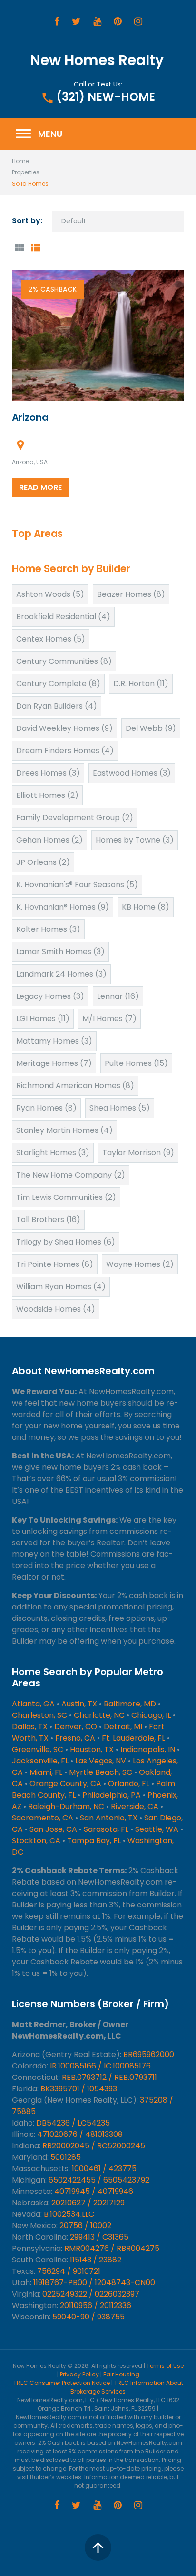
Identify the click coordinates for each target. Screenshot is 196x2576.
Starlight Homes (53, 1153)
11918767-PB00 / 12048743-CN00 (94, 2283)
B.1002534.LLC (69, 2214)
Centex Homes (51, 639)
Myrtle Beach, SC (101, 1772)
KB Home (146, 907)
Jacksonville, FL (40, 1761)
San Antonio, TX (109, 1818)
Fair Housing (121, 2374)
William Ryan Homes (61, 1287)
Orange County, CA (65, 1784)
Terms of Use (165, 2366)
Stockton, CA (36, 1841)
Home (20, 161)
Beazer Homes (131, 594)
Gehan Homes (49, 840)
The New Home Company (71, 1175)
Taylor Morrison (138, 1153)
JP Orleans (43, 862)
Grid (19, 248)
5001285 (66, 2157)
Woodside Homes (56, 1309)
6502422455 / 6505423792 (99, 2180)
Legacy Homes (50, 996)
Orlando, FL (129, 1784)
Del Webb (151, 728)
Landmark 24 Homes (61, 974)
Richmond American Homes (75, 1086)
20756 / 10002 (85, 2226)
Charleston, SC (39, 1715)
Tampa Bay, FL (94, 1841)
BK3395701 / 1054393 (79, 2089)
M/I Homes (109, 1019)
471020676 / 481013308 (80, 2134)
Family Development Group (75, 818)
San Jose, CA (53, 1829)
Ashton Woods (50, 594)
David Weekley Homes (64, 728)
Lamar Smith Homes (60, 952)
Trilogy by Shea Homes (66, 1242)
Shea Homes (120, 1108)
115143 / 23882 (96, 2260)
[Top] (98, 2547)
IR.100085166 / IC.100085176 (100, 2066)
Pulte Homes (136, 1063)
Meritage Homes (54, 1063)
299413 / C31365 (99, 2237)
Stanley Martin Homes (64, 1130)
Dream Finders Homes (65, 751)
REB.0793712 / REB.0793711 (109, 2077)
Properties (26, 172)
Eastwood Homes (132, 773)
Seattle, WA (157, 1829)
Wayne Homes (140, 1264)
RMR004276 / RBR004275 (112, 2248)
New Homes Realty (97, 60)
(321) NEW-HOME (106, 97)
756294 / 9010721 (69, 2271)
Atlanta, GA (33, 1704)
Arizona (30, 417)
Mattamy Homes (54, 1041)
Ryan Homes (46, 1108)
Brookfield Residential (63, 617)
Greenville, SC (38, 1749)
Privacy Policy (79, 2374)
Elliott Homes (47, 795)
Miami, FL (46, 1772)
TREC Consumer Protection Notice (62, 2383)
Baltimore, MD (130, 1704)
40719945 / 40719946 (94, 2191)
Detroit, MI (123, 1727)
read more (40, 487)
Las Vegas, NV (101, 1761)
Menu (38, 134)
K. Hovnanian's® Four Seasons (77, 885)
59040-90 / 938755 (88, 2317)
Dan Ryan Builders (57, 706)
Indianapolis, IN (148, 1749)
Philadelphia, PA (112, 1795)
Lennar (118, 996)
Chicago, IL (151, 1715)
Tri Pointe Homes (55, 1264)
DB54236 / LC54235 (73, 2123)
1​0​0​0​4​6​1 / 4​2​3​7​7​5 (104, 2169)
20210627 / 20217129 (88, 2203)
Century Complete (58, 684)
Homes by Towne (135, 840)
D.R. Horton (141, 684)
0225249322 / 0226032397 (91, 2294)
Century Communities (64, 661)
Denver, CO (76, 1727)
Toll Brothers (48, 1220)
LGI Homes (43, 1019)
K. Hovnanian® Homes (63, 907)
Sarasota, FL (106, 1829)
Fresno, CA (75, 1738)
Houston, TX (92, 1749)
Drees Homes (48, 773)
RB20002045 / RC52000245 (94, 2146)
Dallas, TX (30, 1727)
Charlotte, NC (99, 1715)
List (35, 248)
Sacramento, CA (43, 1818)
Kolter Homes (48, 929)
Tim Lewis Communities (66, 1197)
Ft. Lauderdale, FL (133, 1738)
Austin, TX (79, 1704)
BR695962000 (149, 2054)
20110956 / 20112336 (96, 2305)
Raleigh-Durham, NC (66, 1806)
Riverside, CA (135, 1806)
